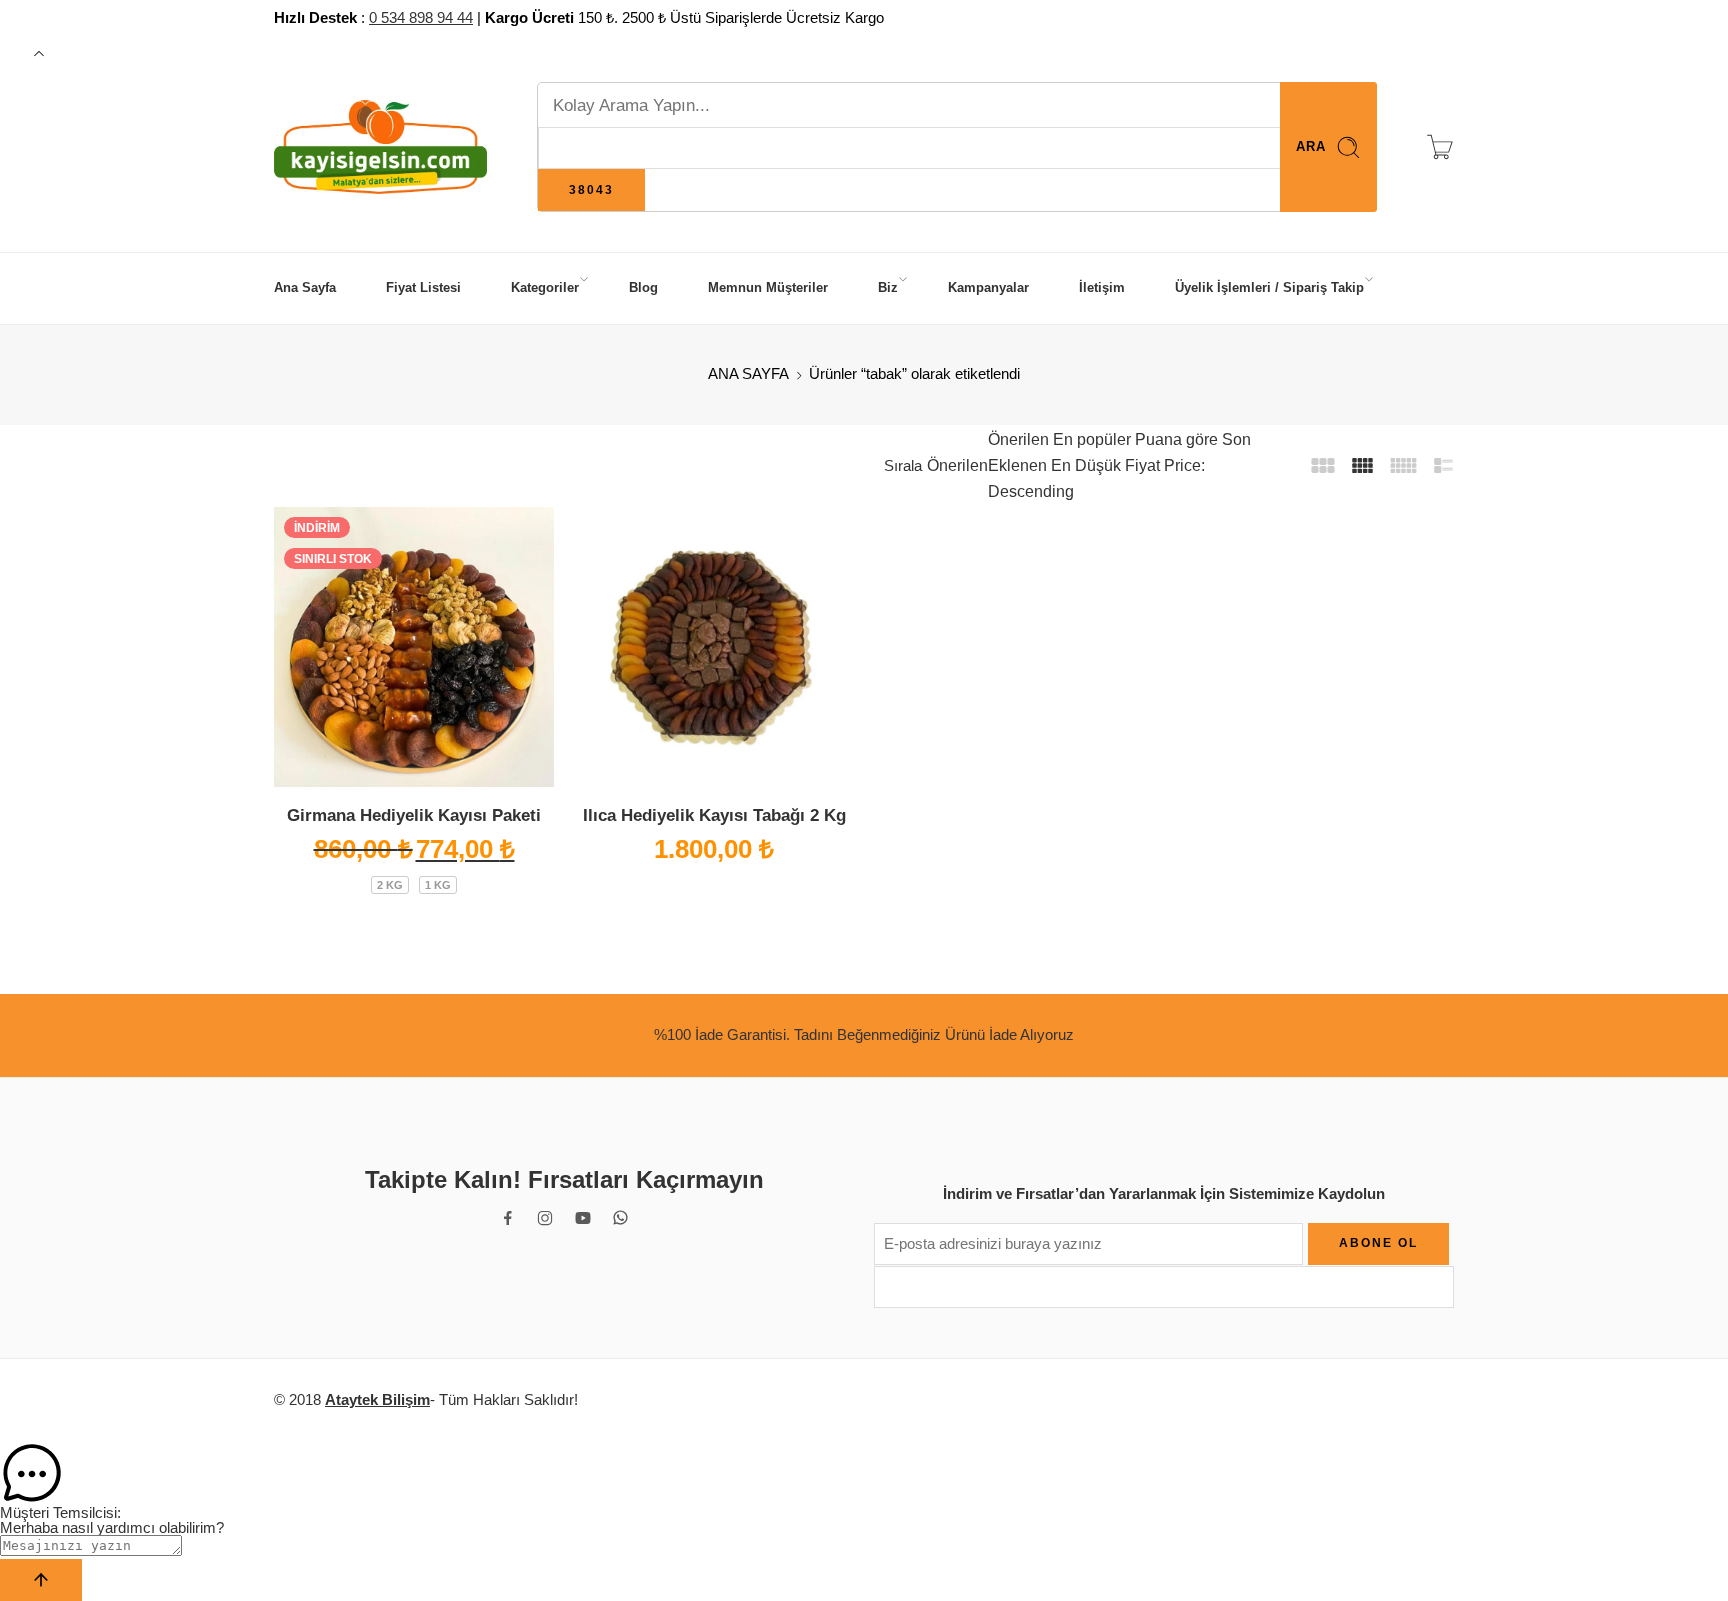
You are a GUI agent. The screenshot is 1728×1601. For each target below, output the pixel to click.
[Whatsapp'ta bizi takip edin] (620, 1217)
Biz (888, 287)
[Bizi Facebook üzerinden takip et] (508, 1218)
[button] (864, 1474)
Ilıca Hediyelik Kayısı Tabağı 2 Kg (714, 815)
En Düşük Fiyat (1103, 465)
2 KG (390, 885)
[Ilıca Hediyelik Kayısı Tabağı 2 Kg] (714, 647)
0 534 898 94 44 (421, 18)
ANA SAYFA (748, 374)
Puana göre (1174, 439)
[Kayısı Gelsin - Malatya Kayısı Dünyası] (380, 147)
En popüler (1090, 439)
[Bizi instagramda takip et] (545, 1218)
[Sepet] (1440, 147)
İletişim (1102, 287)
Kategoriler (545, 287)
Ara (1311, 146)
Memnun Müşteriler (768, 287)
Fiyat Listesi (423, 287)
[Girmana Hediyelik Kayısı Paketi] (414, 647)
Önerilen (957, 465)
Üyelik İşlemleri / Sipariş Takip (1269, 287)
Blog (643, 287)
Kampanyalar (988, 287)
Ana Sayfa (305, 287)
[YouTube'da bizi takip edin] (583, 1218)
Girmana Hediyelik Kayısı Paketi (414, 815)
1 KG (438, 885)
